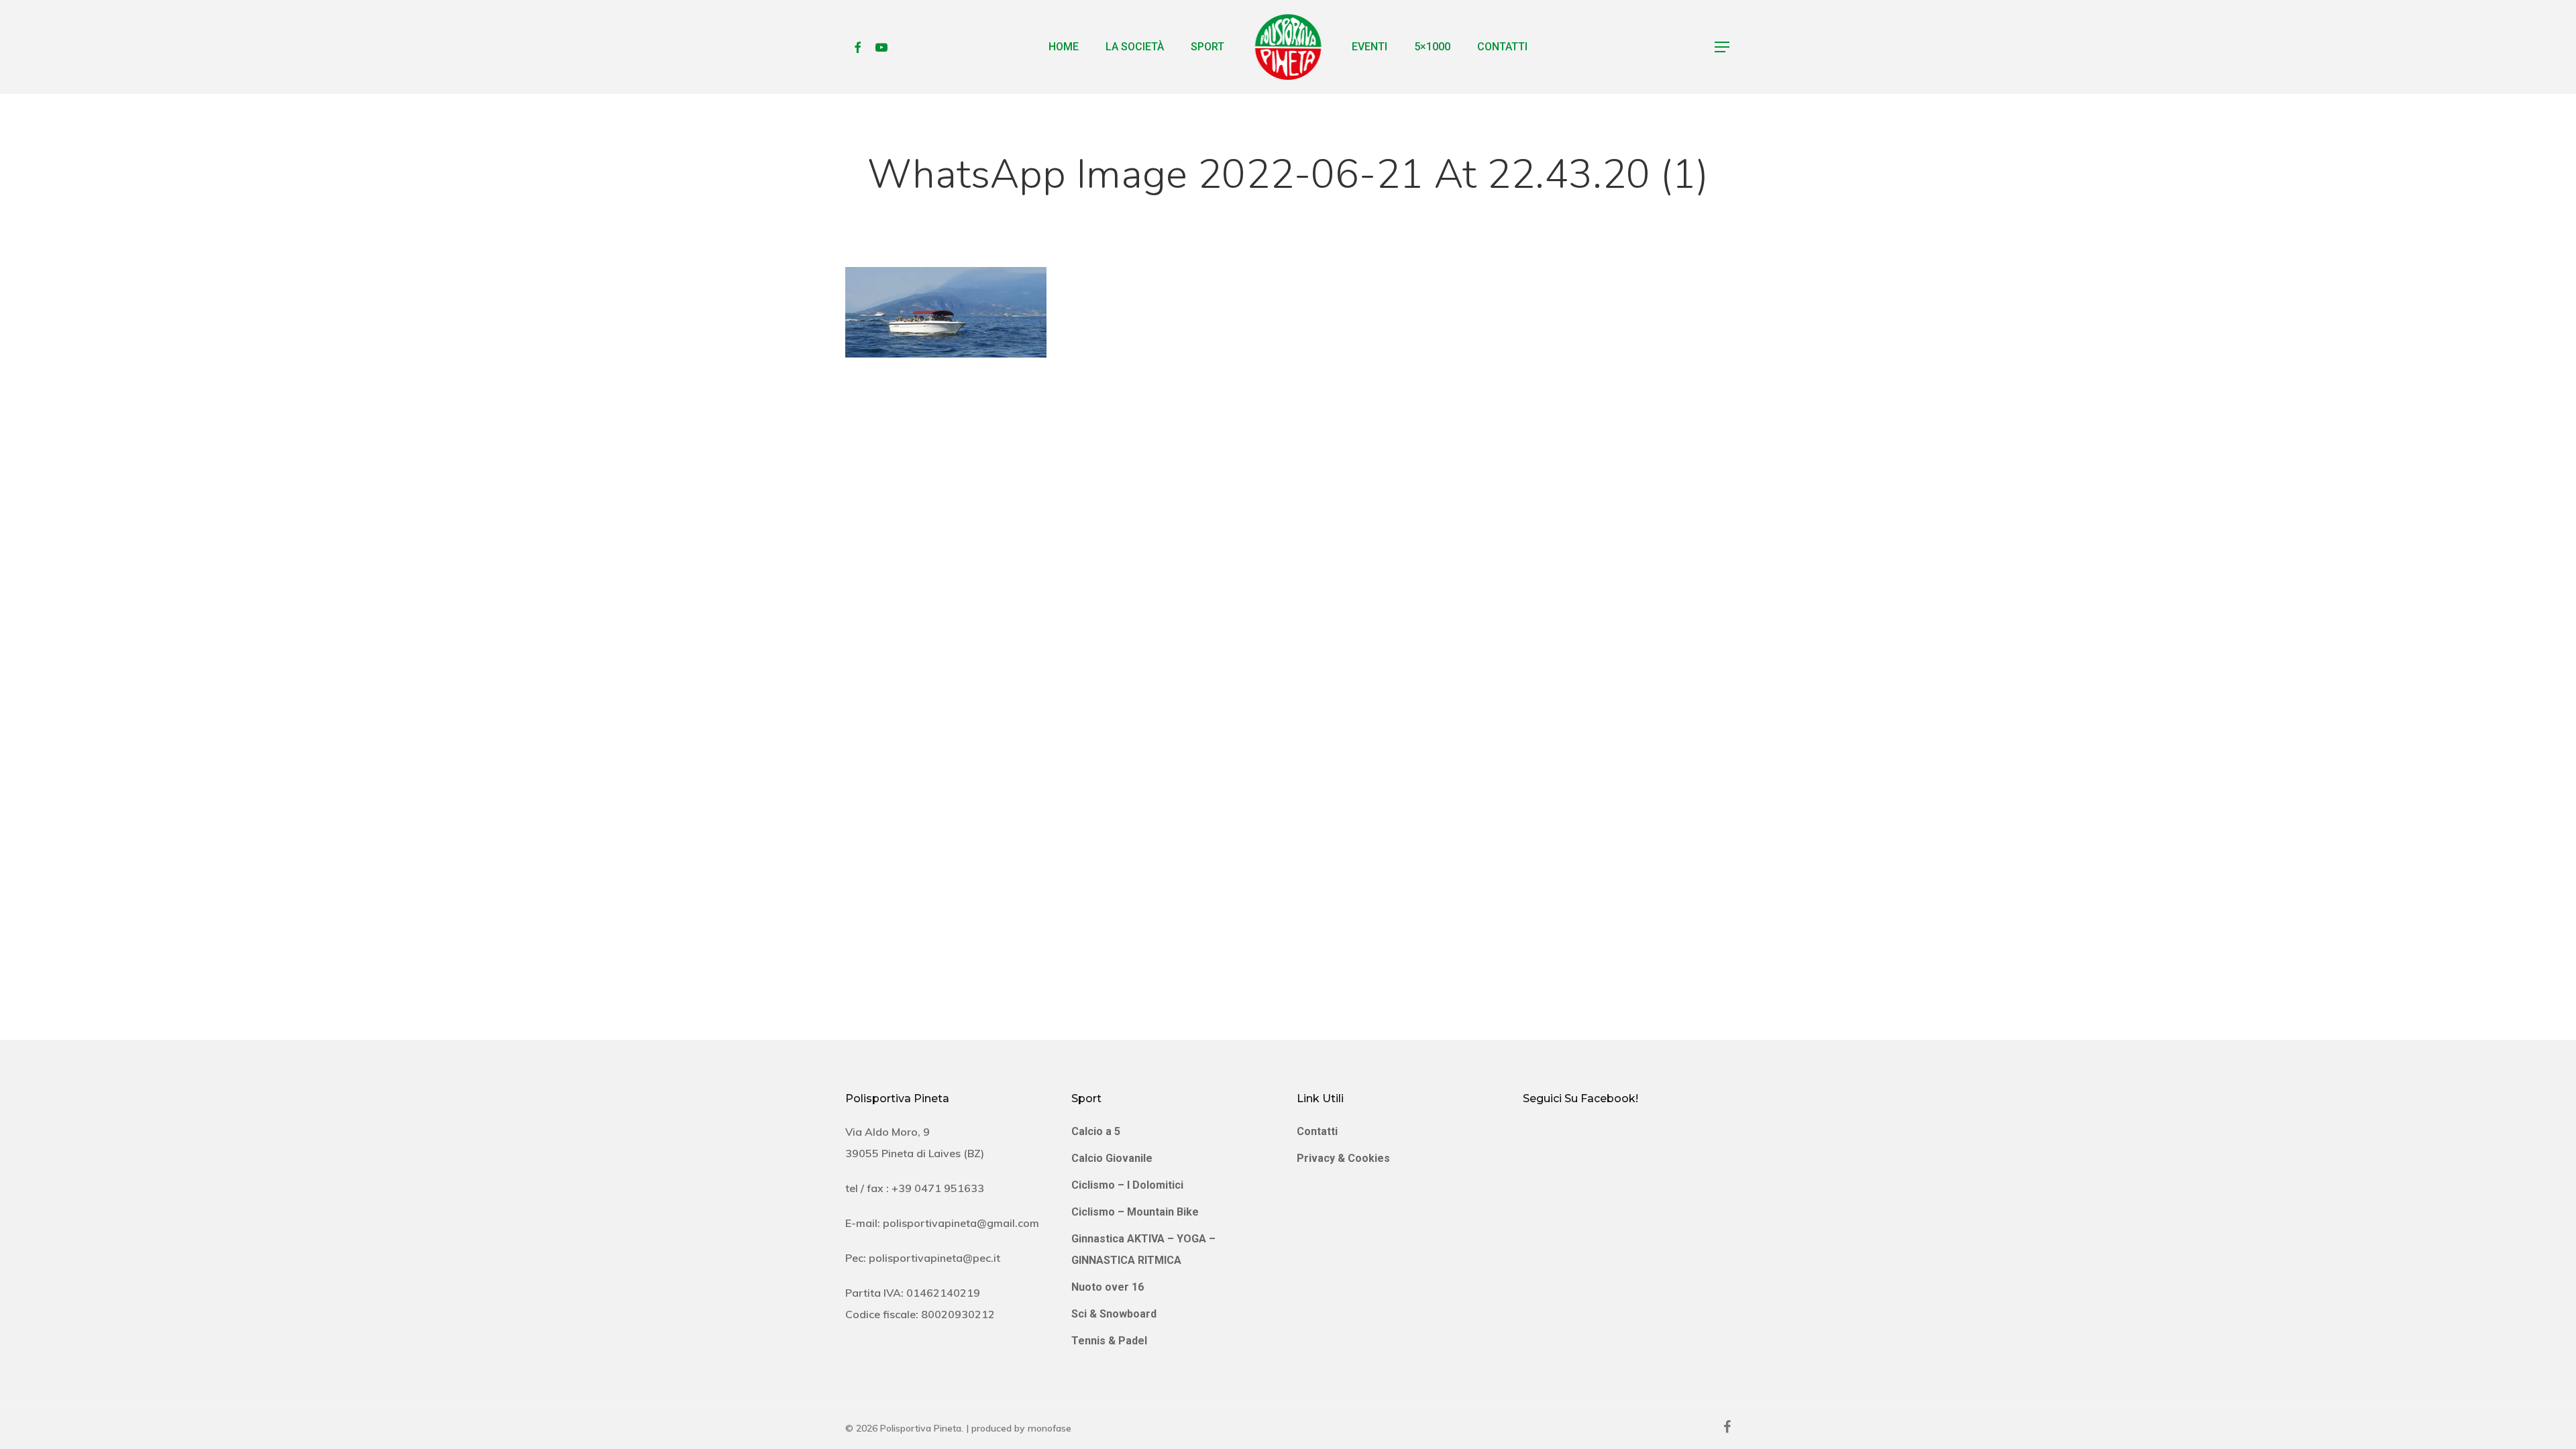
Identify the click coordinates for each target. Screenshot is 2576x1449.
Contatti (1317, 1131)
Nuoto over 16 (1108, 1287)
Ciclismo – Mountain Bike (1135, 1212)
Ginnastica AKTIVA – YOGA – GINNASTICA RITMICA (1143, 1249)
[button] (1723, 47)
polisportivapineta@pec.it (934, 1258)
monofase (1050, 1428)
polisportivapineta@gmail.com (961, 1223)
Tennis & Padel (1109, 1341)
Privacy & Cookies (1343, 1158)
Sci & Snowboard (1114, 1314)
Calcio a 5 (1096, 1131)
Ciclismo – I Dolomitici (1127, 1185)
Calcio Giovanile (1112, 1158)
